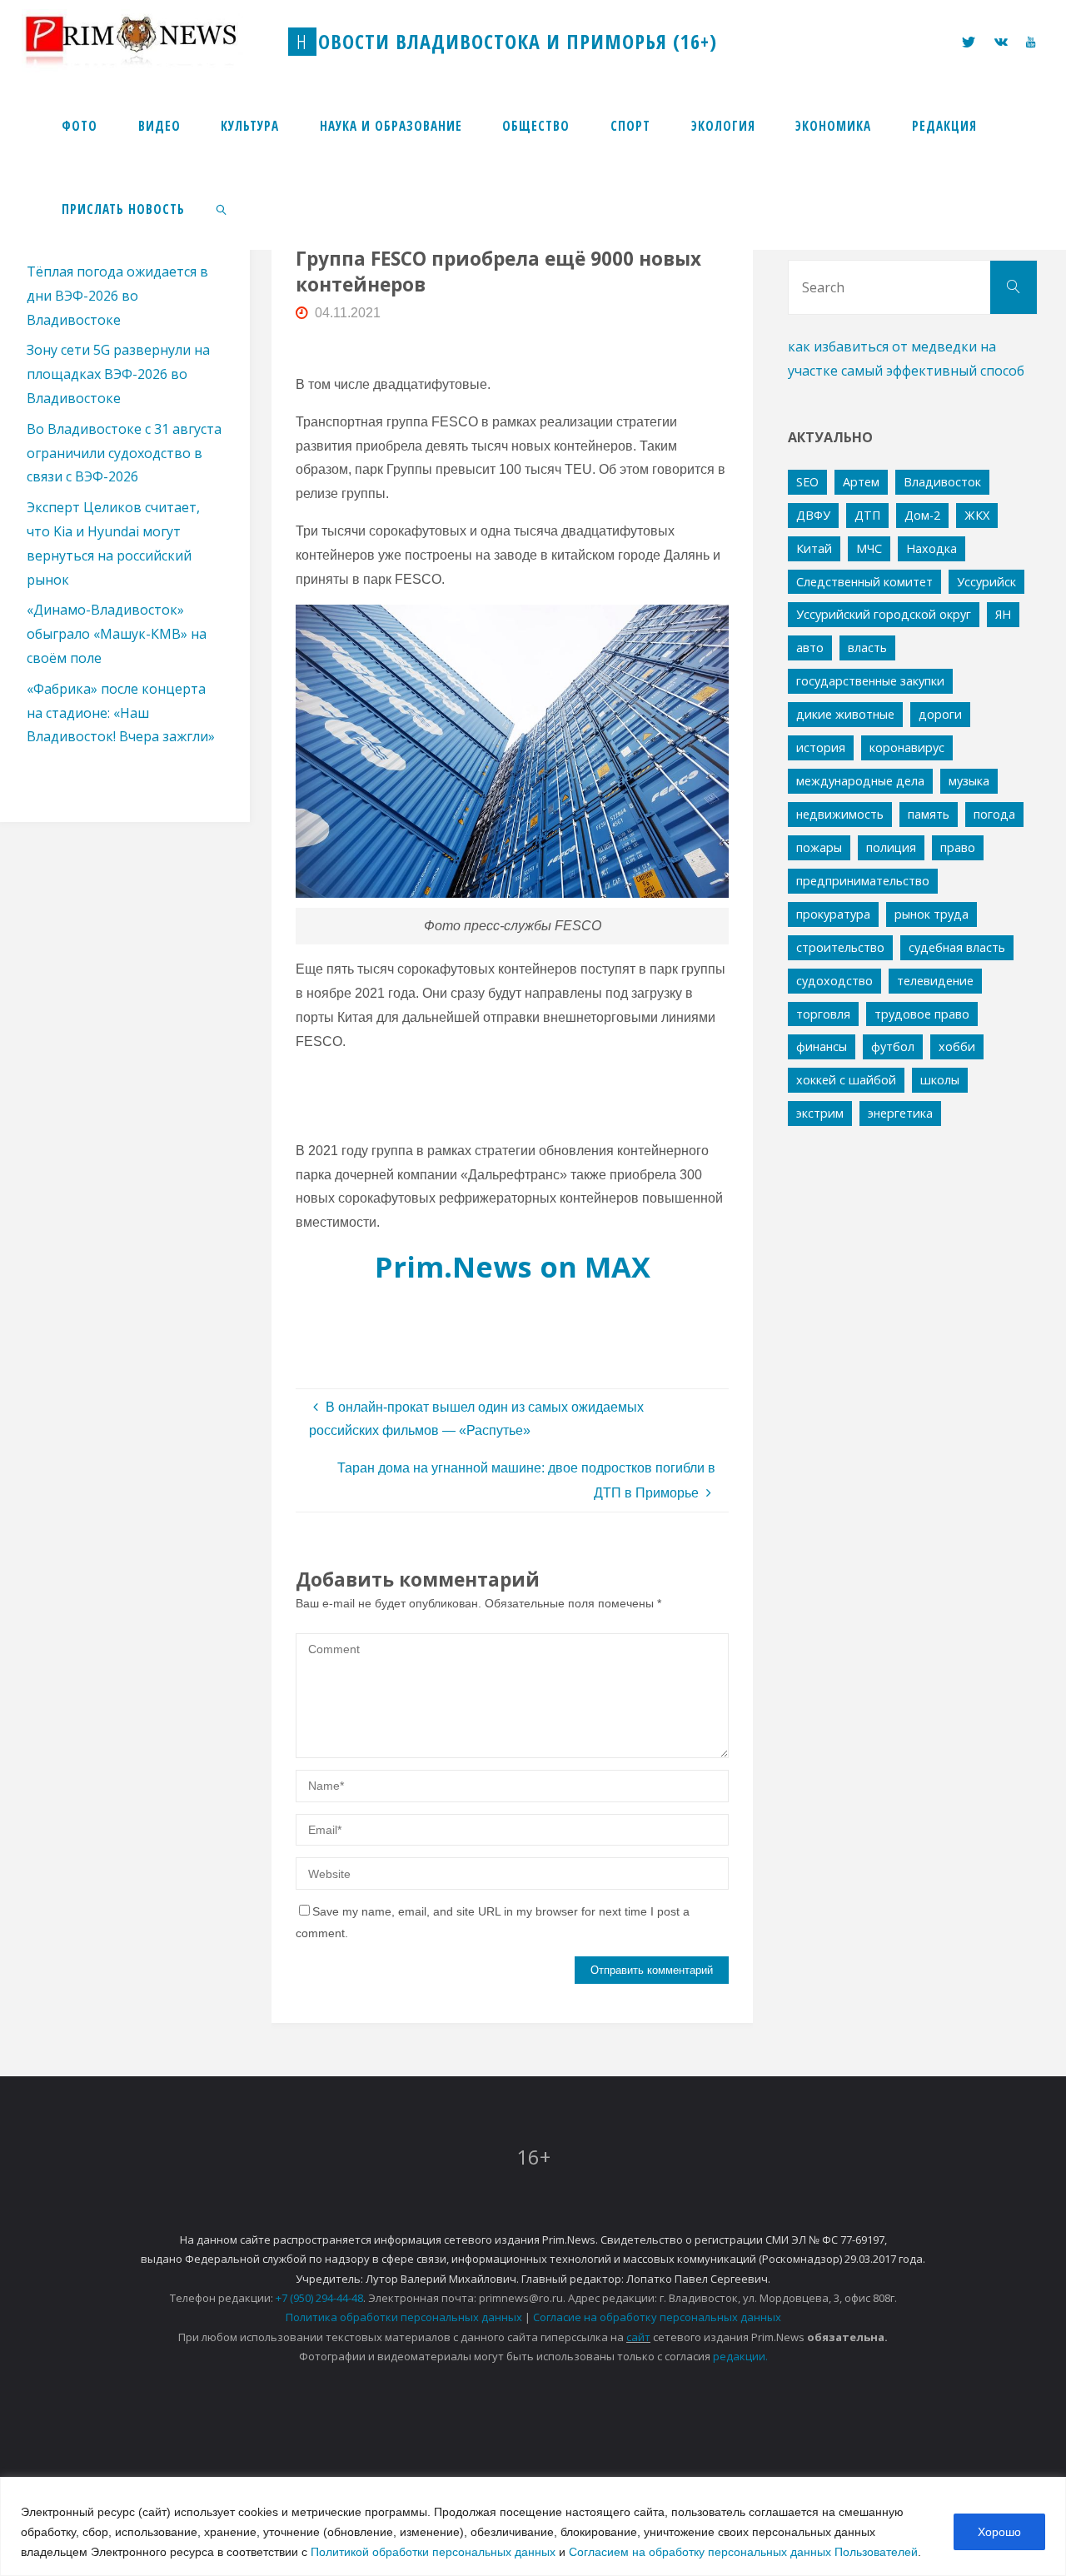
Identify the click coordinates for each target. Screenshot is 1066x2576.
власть (867, 648)
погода (994, 814)
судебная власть (957, 947)
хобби (957, 1046)
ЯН (1003, 614)
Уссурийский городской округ (884, 614)
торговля (823, 1014)
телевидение (935, 981)
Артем (861, 482)
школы (940, 1080)
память (929, 814)
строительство (840, 947)
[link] (222, 208)
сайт (638, 2337)
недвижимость (840, 814)
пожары (819, 847)
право (958, 847)
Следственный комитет (864, 582)
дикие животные (845, 714)
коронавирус (907, 747)
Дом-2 (922, 515)
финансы (822, 1046)
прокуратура (833, 914)
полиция (891, 847)
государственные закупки (870, 681)
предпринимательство (863, 881)
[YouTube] (1031, 42)
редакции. (740, 2356)
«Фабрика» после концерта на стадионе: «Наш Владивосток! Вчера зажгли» (121, 713)
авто (810, 648)
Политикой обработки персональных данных (433, 2552)
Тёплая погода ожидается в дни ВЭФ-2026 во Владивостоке (117, 296)
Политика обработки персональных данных (404, 2317)
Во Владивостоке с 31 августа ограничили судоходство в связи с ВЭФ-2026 (124, 453)
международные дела (860, 781)
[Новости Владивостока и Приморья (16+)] (148, 41)
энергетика (900, 1113)
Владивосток (942, 482)
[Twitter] (969, 42)
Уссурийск (986, 582)
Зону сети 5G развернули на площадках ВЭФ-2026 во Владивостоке (118, 374)
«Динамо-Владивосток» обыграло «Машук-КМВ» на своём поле (117, 634)
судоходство (834, 981)
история (821, 747)
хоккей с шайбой (846, 1080)
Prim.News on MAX (513, 1266)
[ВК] (1001, 42)
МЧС (869, 548)
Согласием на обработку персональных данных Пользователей (743, 2552)
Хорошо (999, 2532)
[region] (533, 2526)
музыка (969, 781)
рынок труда (932, 914)
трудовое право (922, 1014)
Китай (814, 548)
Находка (932, 548)
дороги (940, 714)
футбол (893, 1046)
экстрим (820, 1113)
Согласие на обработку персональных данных (657, 2317)
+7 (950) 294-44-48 (319, 2298)
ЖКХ (977, 515)
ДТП (867, 515)
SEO (807, 482)
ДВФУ (813, 515)
